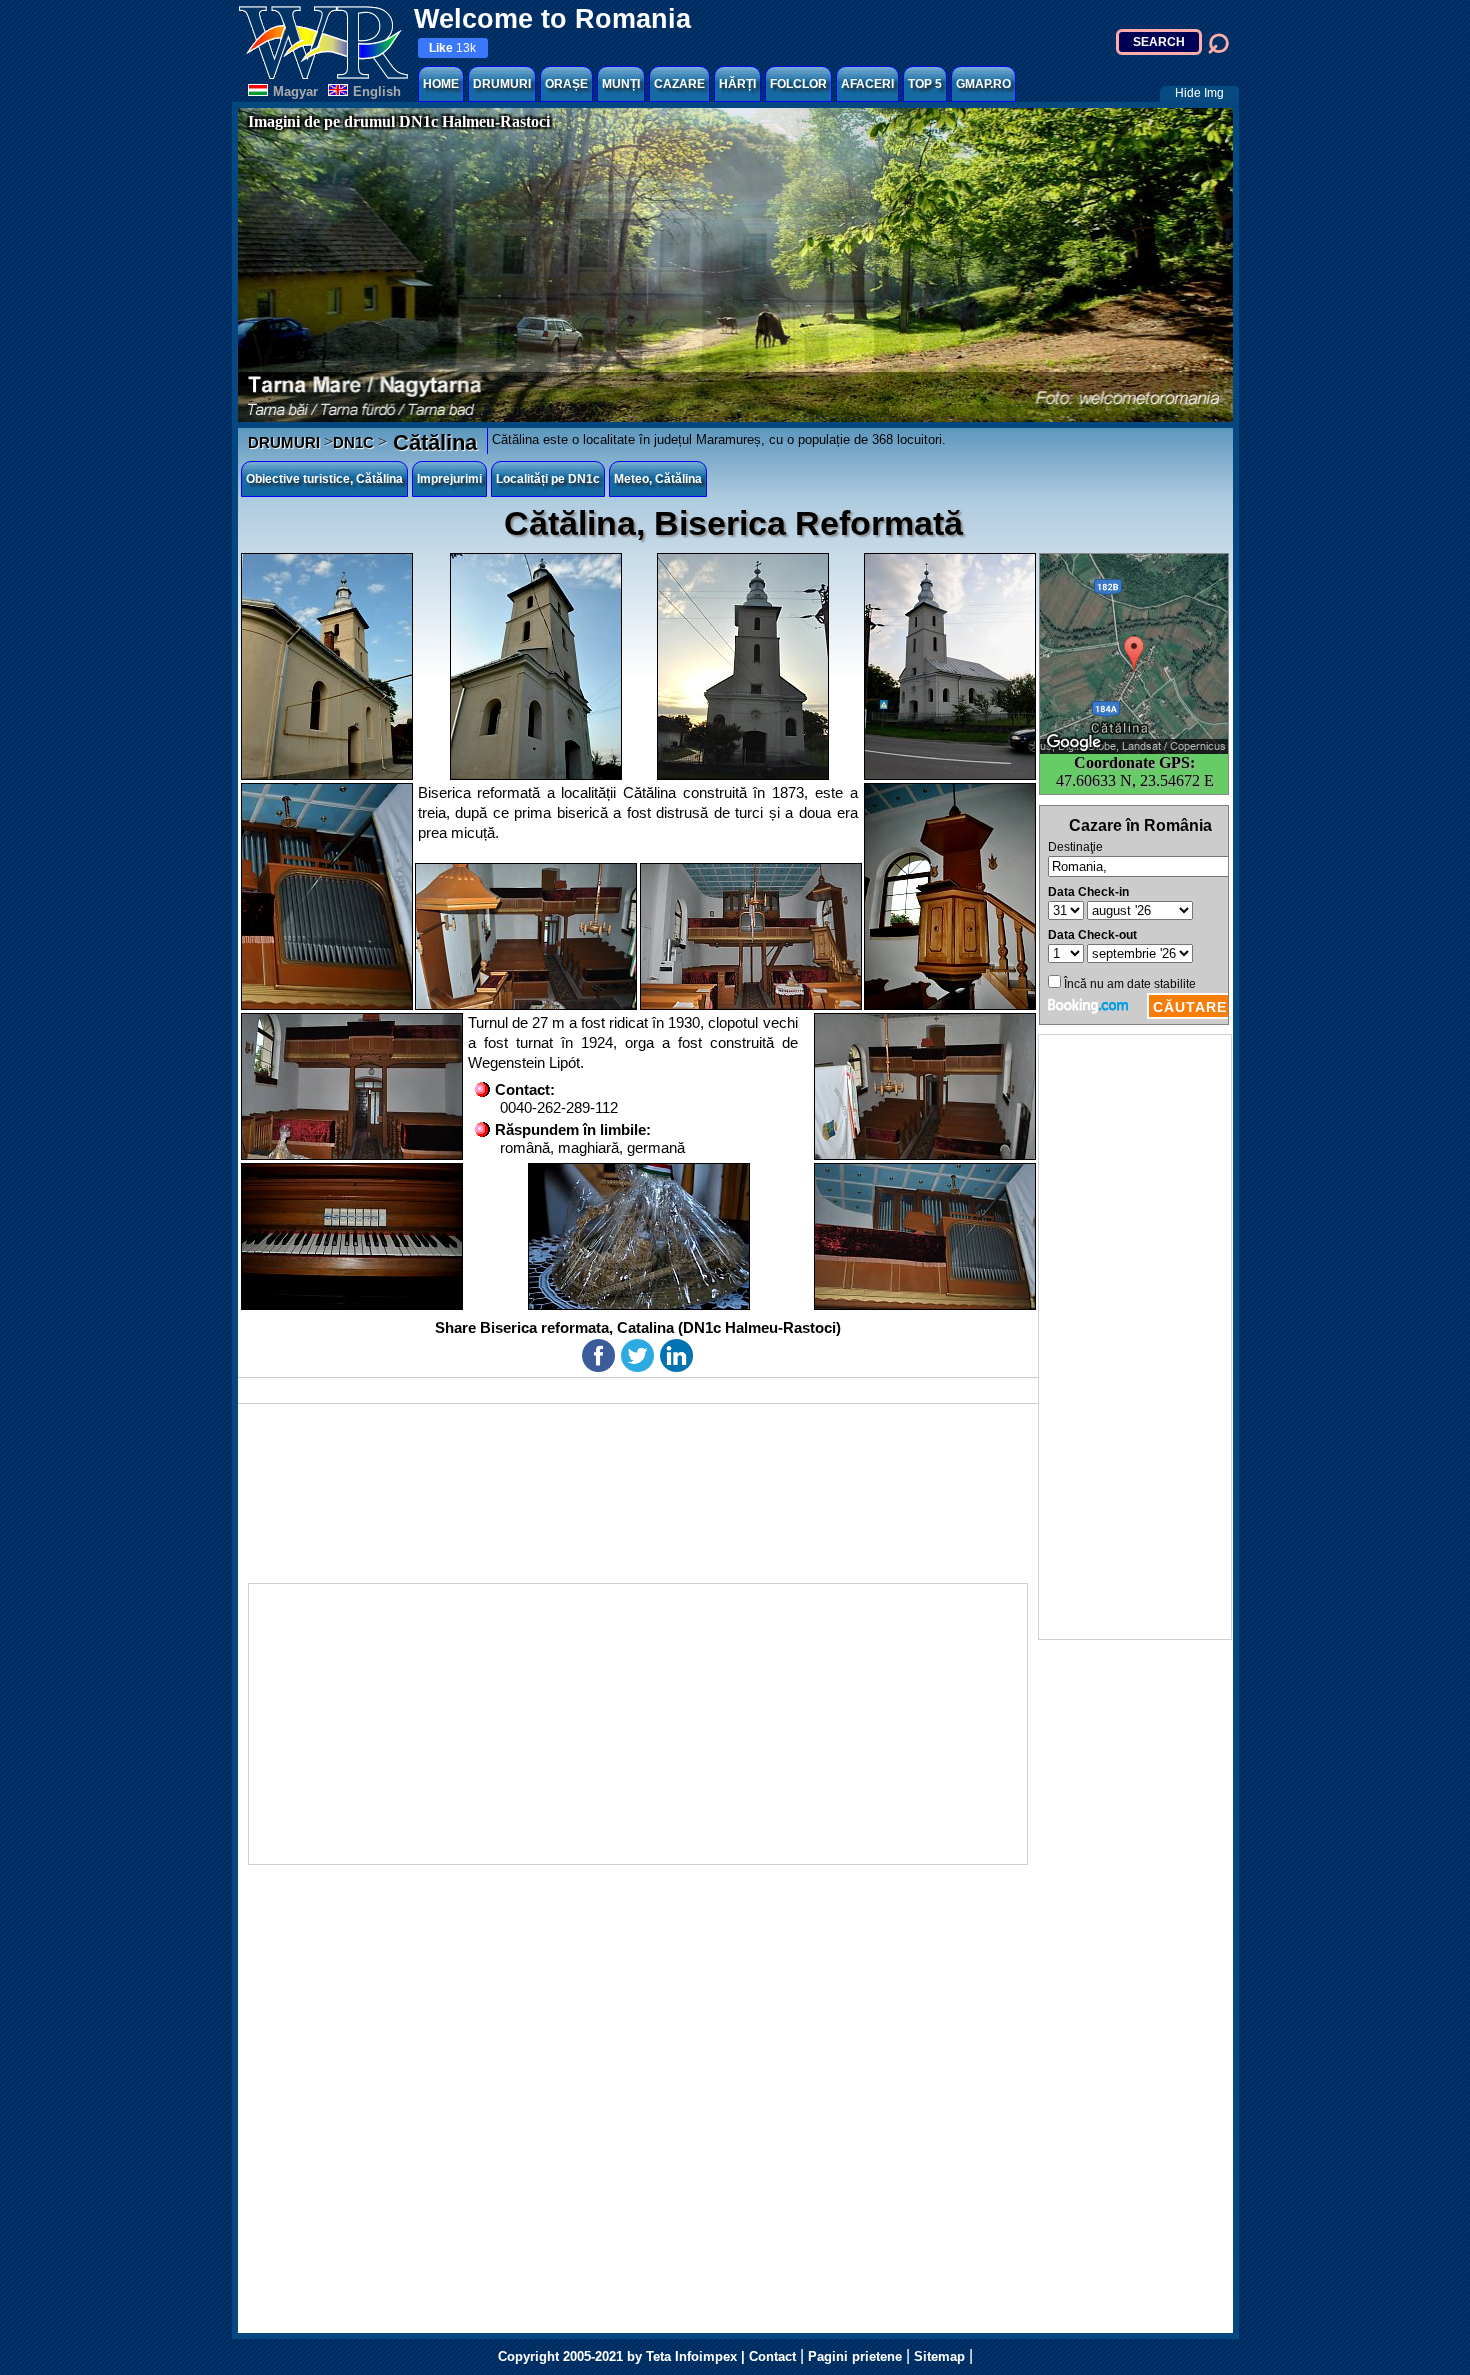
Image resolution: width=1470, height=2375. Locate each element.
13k (452, 48)
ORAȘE (566, 84)
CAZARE (679, 84)
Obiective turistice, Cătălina (324, 479)
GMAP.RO (983, 84)
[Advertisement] (1135, 1337)
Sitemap (939, 2356)
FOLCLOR (798, 84)
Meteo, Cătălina (658, 479)
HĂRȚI (737, 84)
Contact (772, 2356)
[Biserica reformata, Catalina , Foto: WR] (327, 666)
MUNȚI (621, 84)
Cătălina (432, 442)
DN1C (353, 442)
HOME (441, 84)
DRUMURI (502, 84)
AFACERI (867, 84)
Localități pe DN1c (548, 479)
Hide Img (1199, 93)
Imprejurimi (449, 479)
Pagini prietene (855, 2356)
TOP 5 (925, 84)
